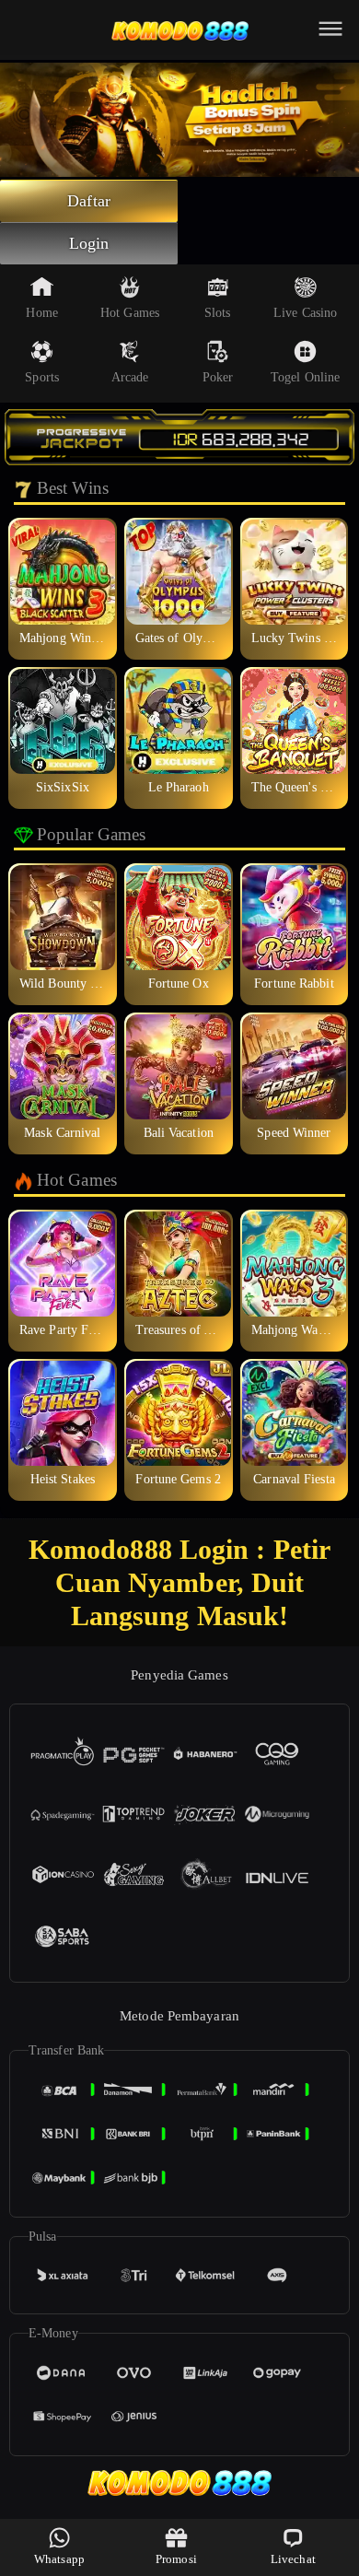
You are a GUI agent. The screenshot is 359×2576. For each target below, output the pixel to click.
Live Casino (305, 313)
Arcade (130, 377)
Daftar (89, 201)
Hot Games (130, 313)
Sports (42, 377)
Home (41, 313)
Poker (218, 377)
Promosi (176, 2559)
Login (89, 243)
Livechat (293, 2559)
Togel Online (305, 377)
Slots (218, 313)
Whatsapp (59, 2559)
